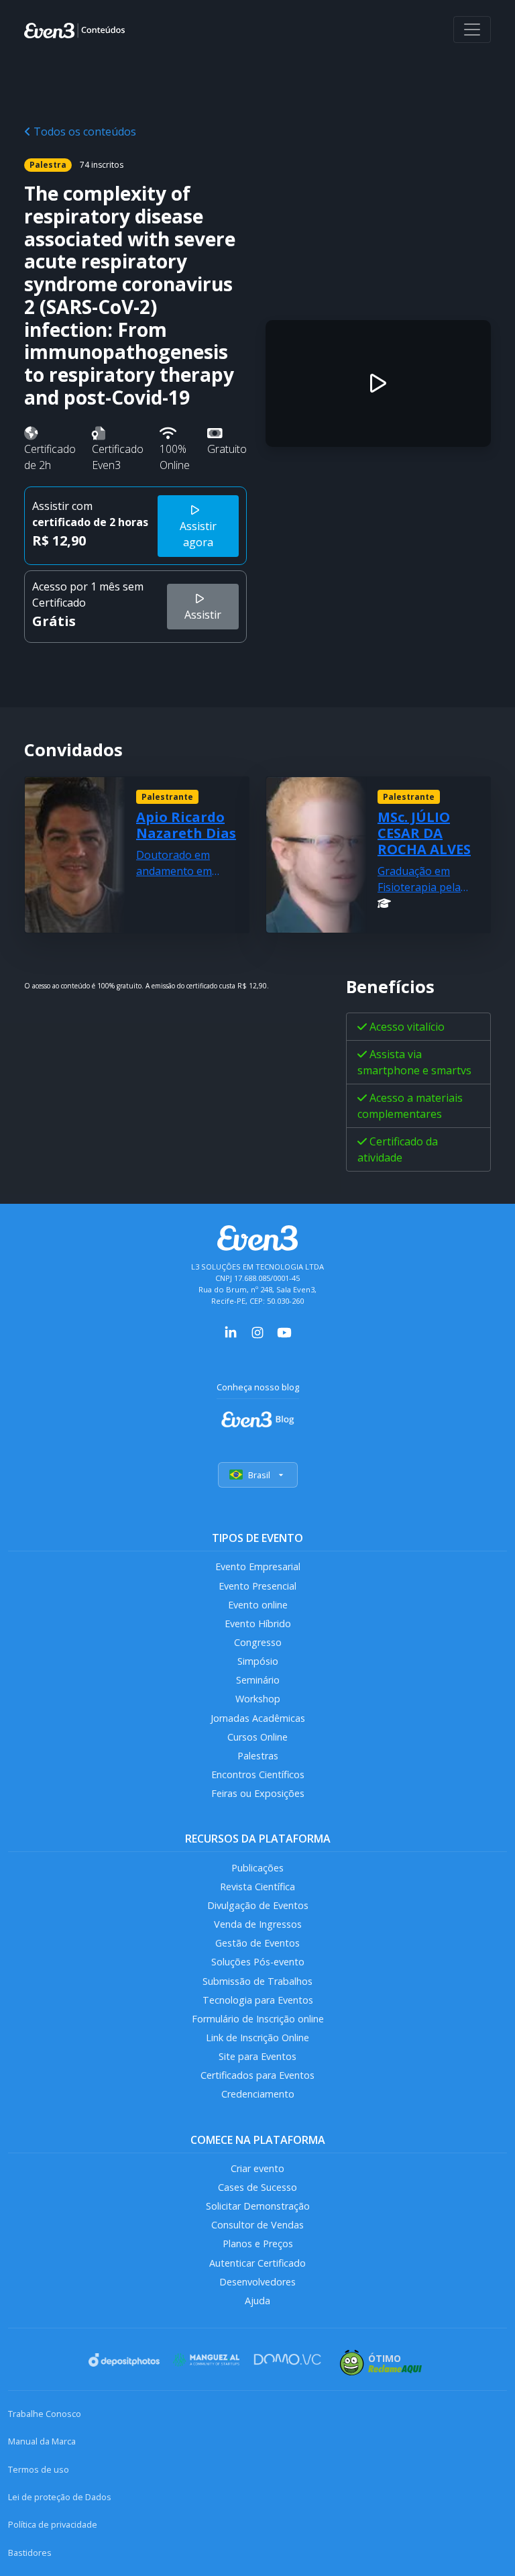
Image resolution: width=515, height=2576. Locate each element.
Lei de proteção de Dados (60, 2497)
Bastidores (30, 2553)
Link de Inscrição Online (257, 2038)
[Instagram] (257, 1331)
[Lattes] (384, 903)
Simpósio (258, 1661)
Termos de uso (39, 2469)
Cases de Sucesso (257, 2187)
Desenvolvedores (257, 2282)
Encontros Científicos (258, 1774)
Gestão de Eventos (257, 1943)
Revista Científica (257, 1887)
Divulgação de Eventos (258, 1905)
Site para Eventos (257, 2056)
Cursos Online (257, 1737)
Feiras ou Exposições (258, 1793)
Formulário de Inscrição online (258, 2019)
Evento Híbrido (258, 1624)
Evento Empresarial (258, 1566)
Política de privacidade (53, 2524)
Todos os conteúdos (83, 132)
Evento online (258, 1605)
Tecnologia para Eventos (258, 2000)
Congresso (258, 1642)
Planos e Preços (258, 2244)
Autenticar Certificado (257, 2263)
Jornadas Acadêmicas (258, 1718)
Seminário (258, 1680)
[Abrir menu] (472, 30)
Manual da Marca (42, 2441)
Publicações (257, 1868)
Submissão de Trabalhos (257, 1981)
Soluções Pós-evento (258, 1962)
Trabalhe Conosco (45, 2414)
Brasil (259, 1475)
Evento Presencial (257, 1586)
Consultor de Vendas (257, 2225)
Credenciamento (258, 2094)
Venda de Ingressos (258, 1924)
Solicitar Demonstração (258, 2206)
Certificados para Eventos (257, 2075)
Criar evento (257, 2168)
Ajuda (257, 2301)
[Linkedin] (231, 1331)
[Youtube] (284, 1331)
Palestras (258, 1756)
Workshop (258, 1699)
